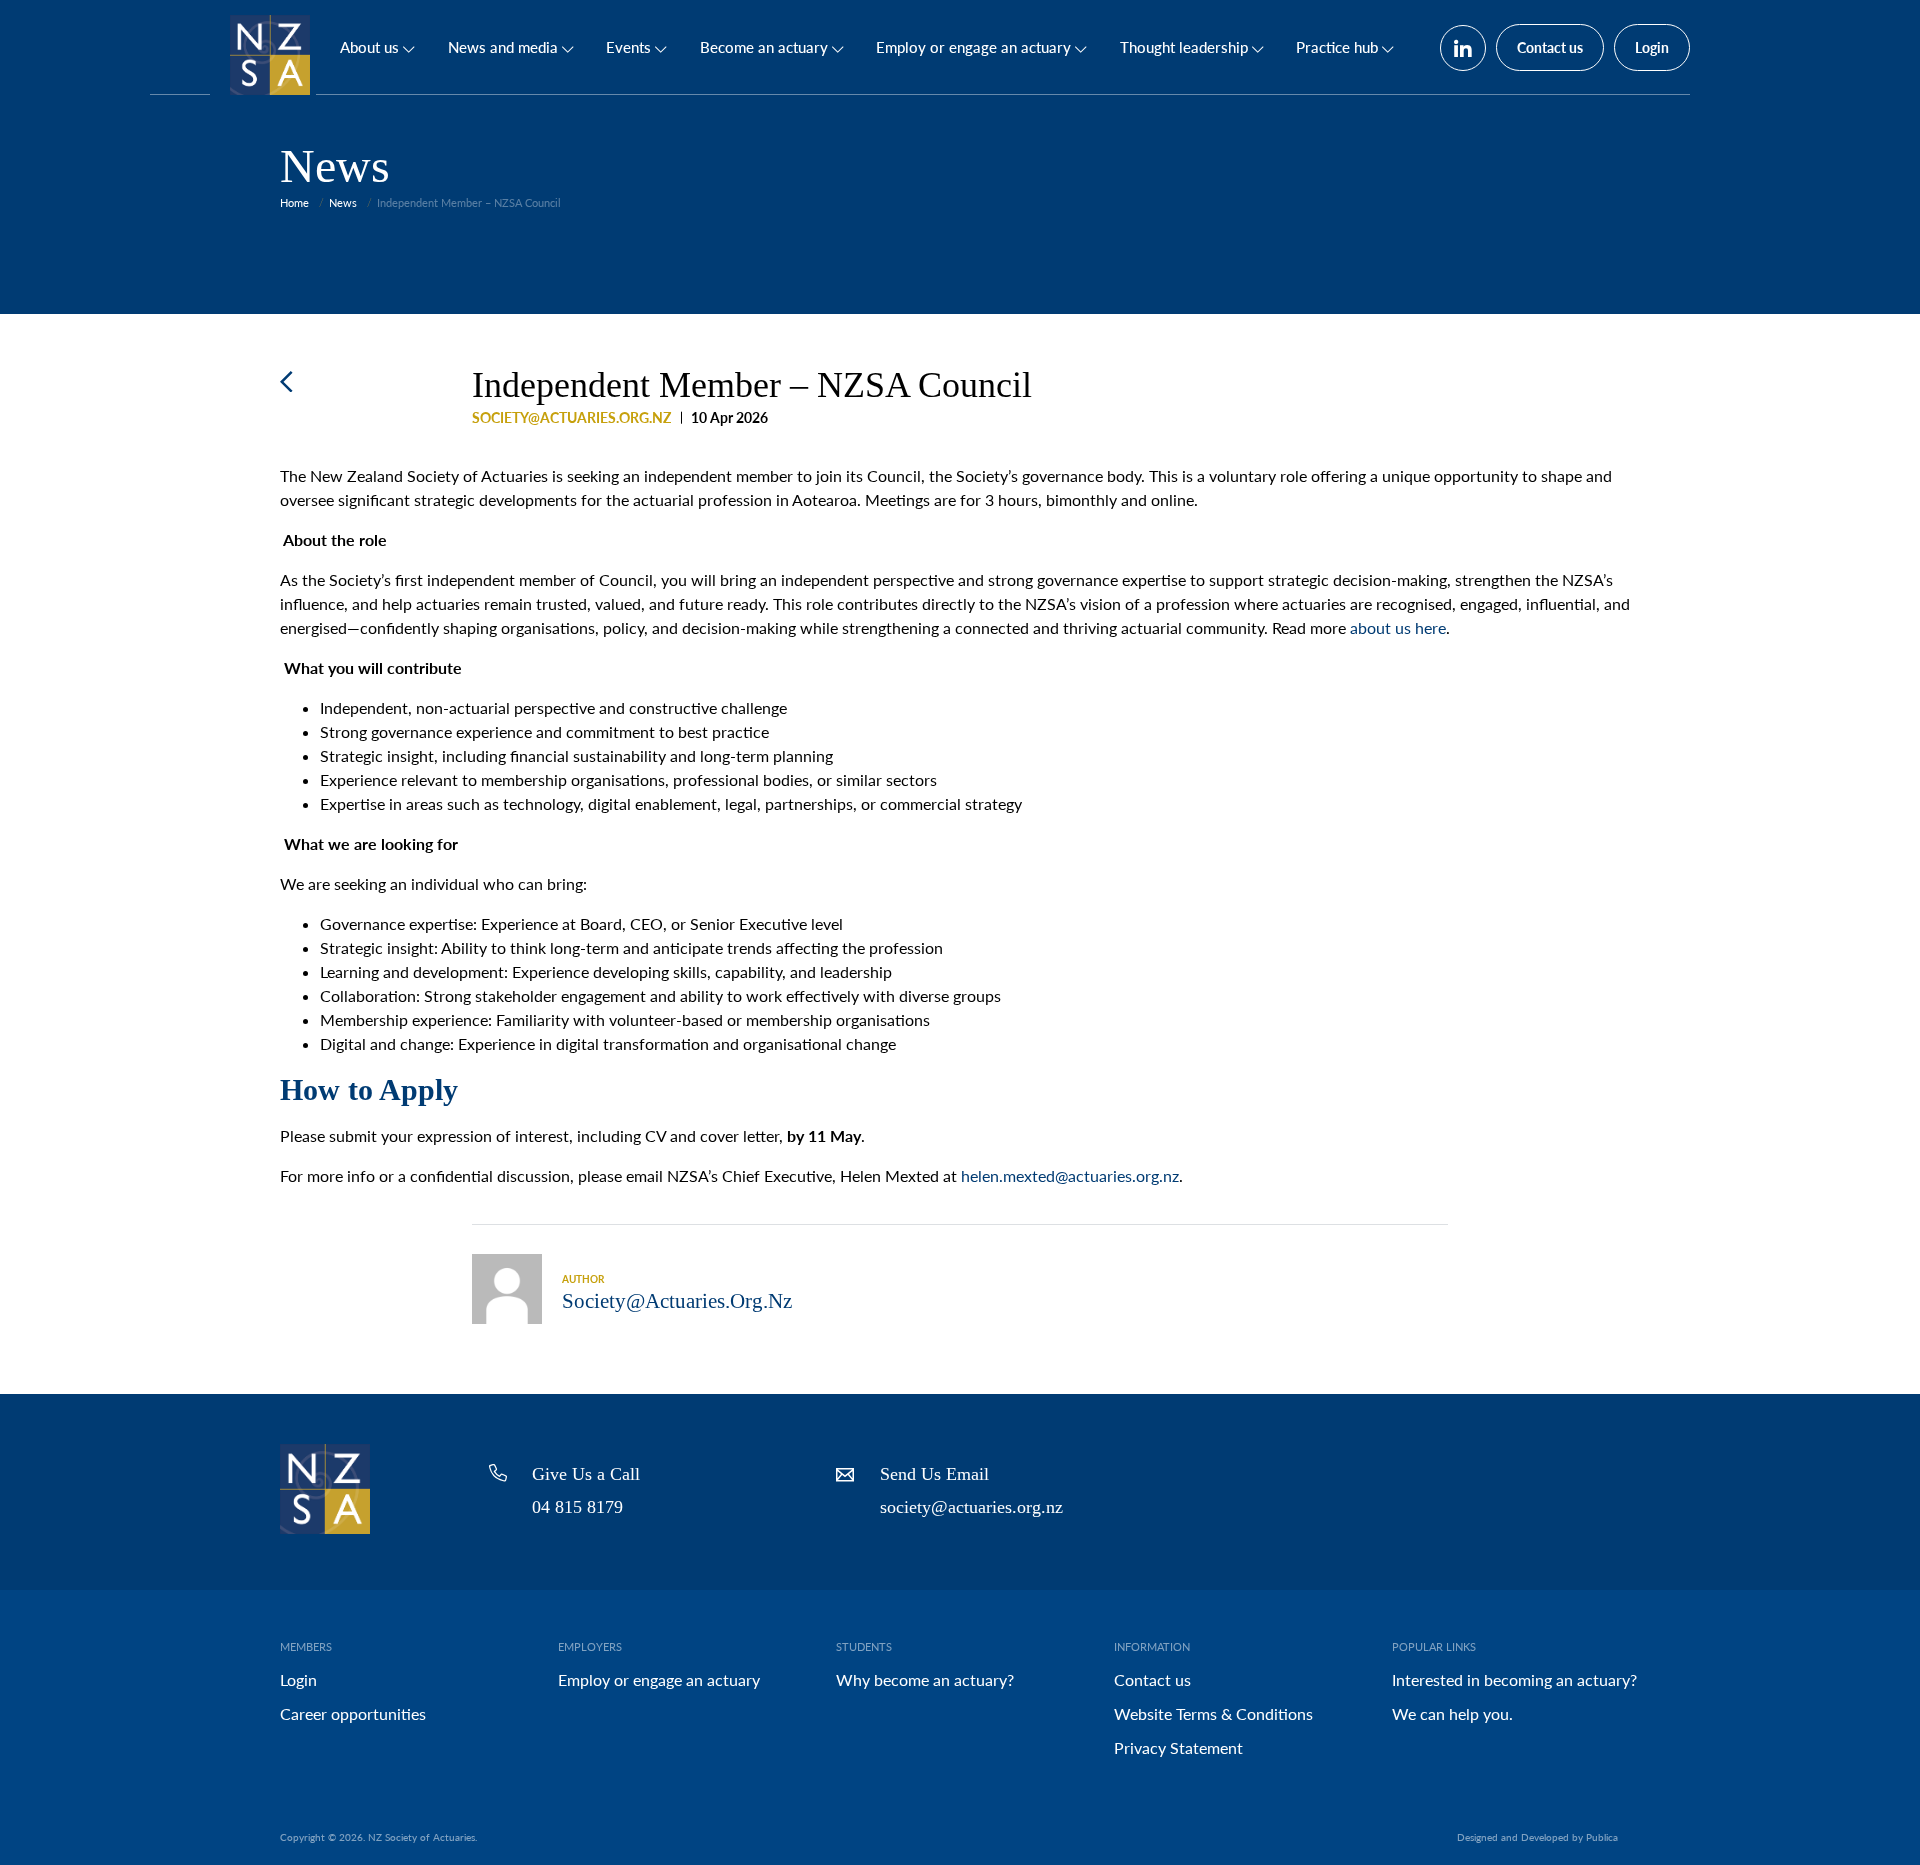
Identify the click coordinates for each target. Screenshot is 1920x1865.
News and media (503, 47)
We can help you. (1452, 1713)
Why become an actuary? (925, 1679)
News (343, 202)
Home (294, 202)
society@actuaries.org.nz (971, 1507)
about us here (1398, 627)
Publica (1602, 1837)
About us (369, 47)
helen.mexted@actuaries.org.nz (1070, 1175)
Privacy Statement (1178, 1747)
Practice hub (1337, 47)
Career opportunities (353, 1713)
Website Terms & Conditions (1213, 1713)
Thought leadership (1184, 47)
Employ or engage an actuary (973, 47)
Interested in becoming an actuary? (1514, 1679)
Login (1652, 47)
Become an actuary (764, 47)
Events (628, 47)
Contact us (1550, 47)
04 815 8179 (577, 1507)
